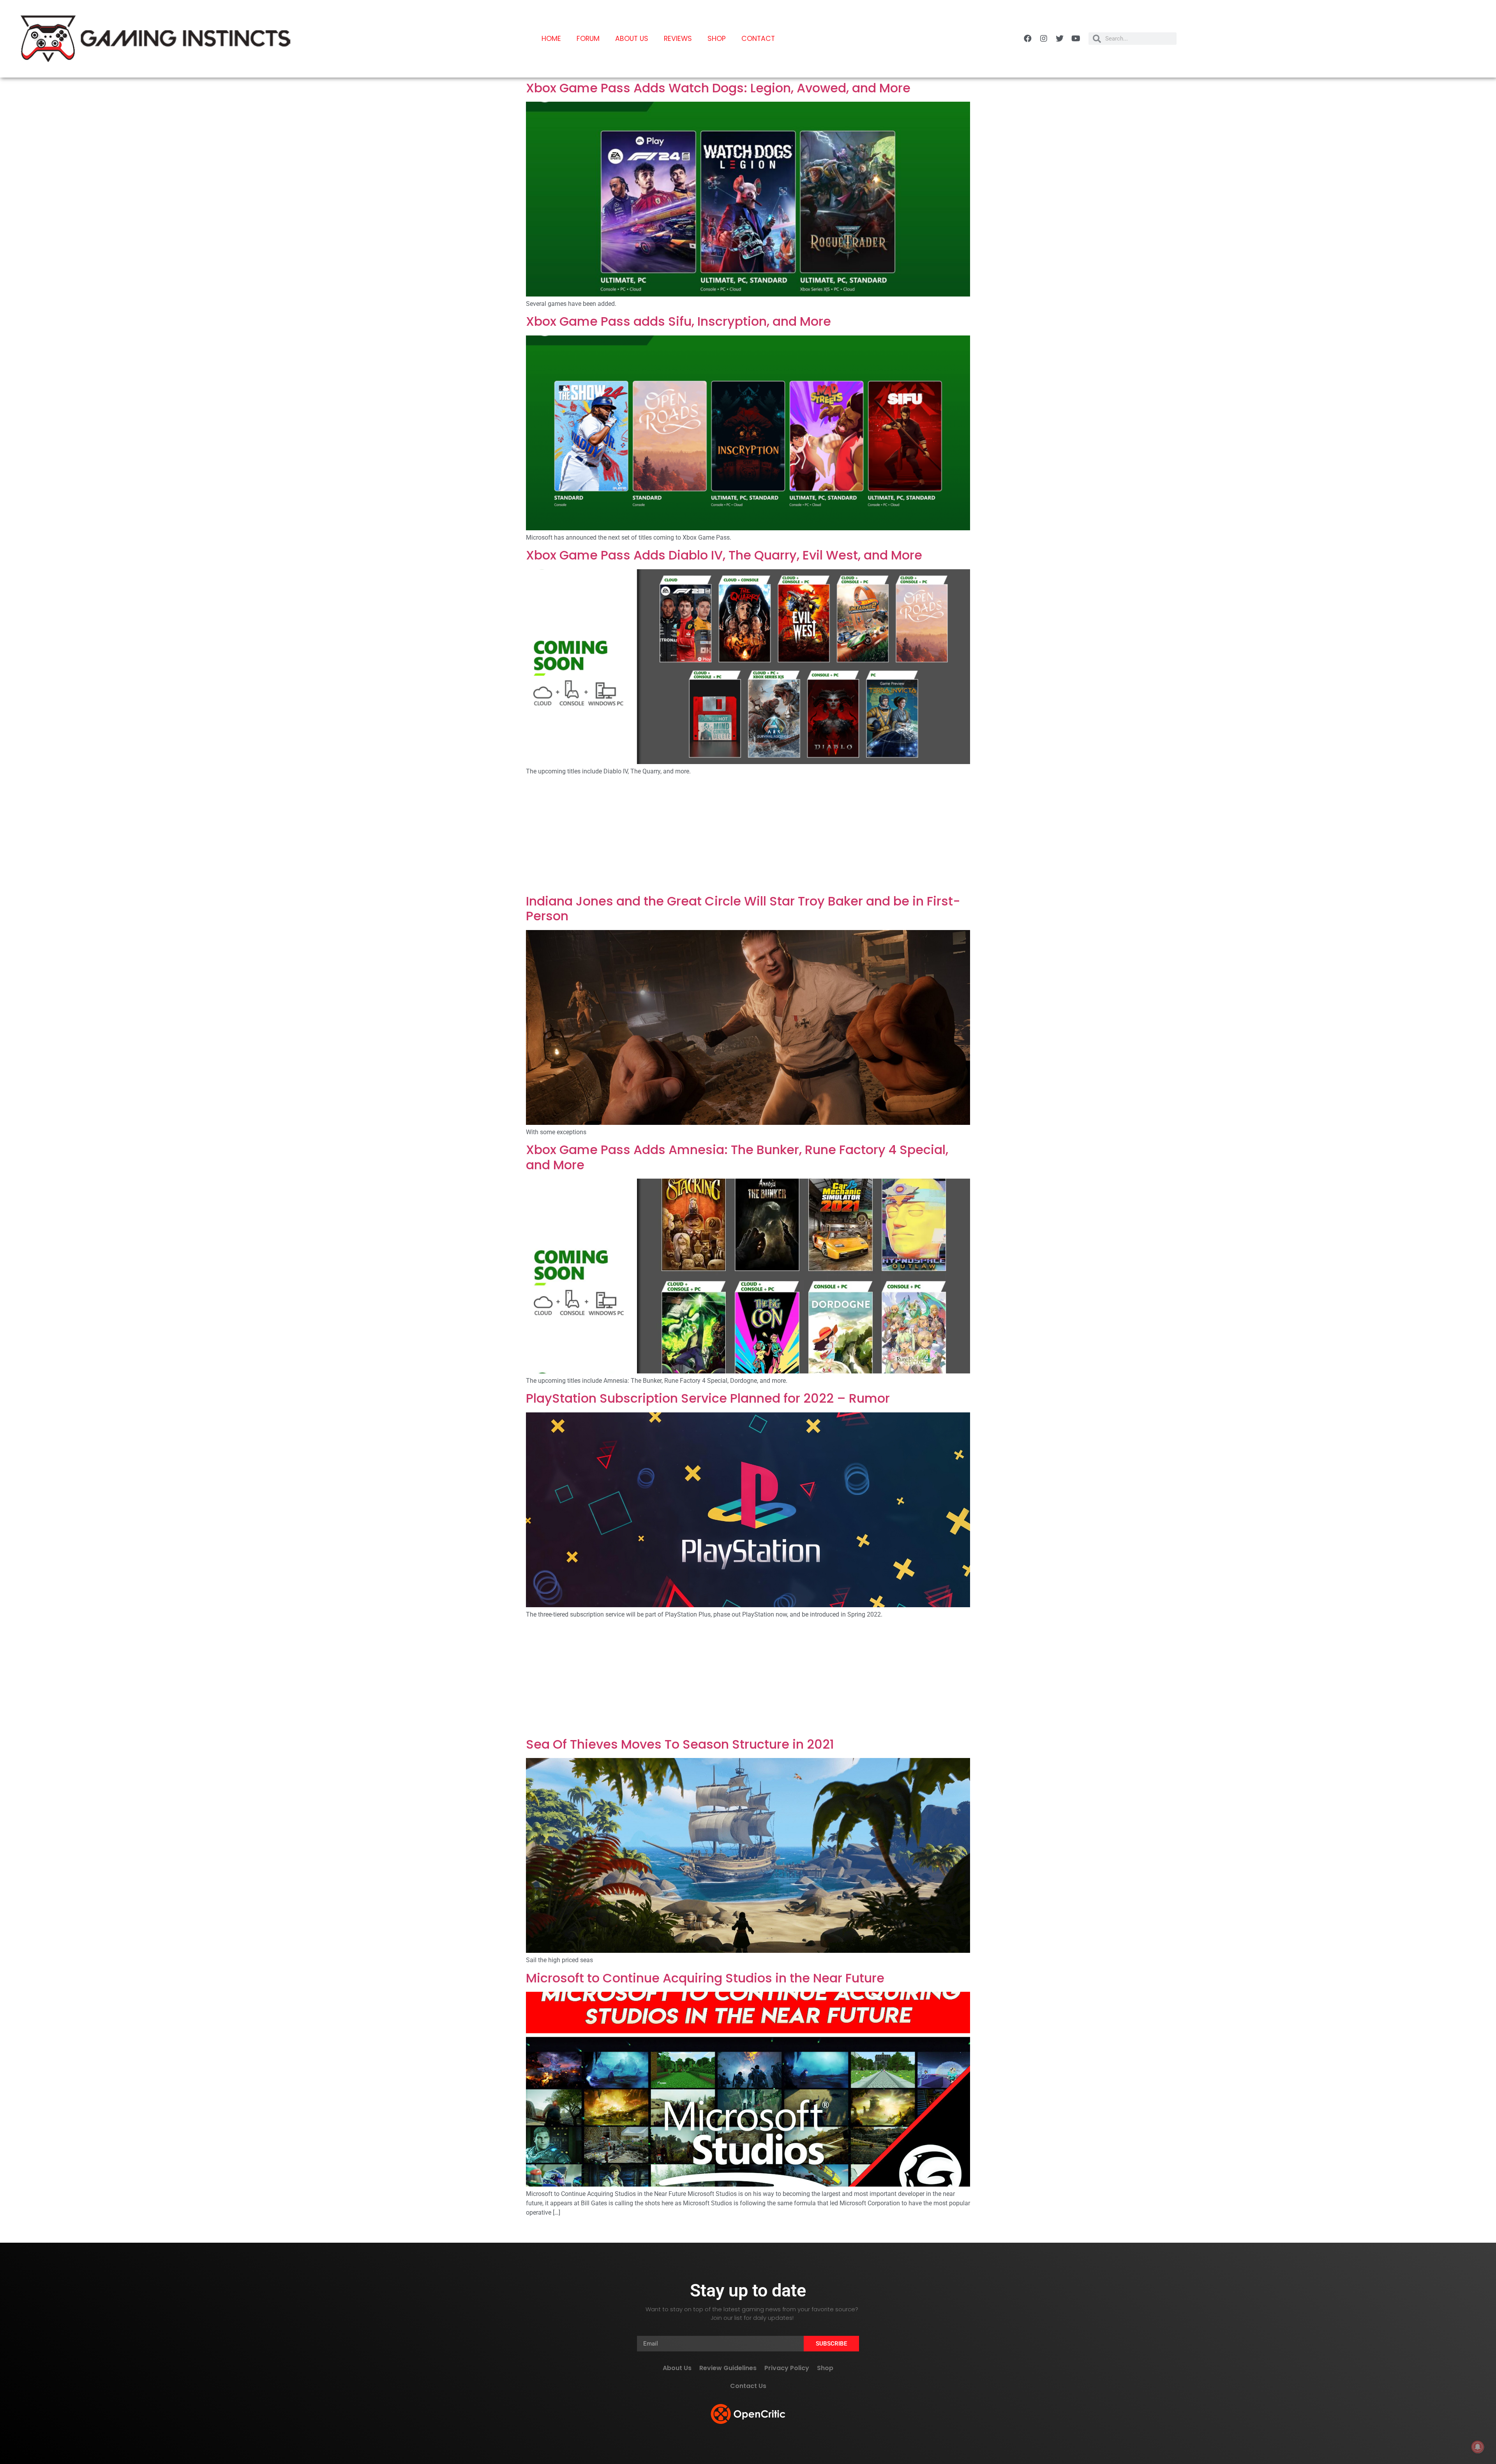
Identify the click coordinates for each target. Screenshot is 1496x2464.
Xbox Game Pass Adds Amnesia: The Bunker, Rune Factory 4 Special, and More (737, 1157)
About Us (632, 39)
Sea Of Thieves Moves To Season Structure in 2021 (680, 1744)
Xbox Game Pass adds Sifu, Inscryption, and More (678, 321)
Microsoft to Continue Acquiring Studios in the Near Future (705, 1978)
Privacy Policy (787, 2368)
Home (551, 39)
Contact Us (748, 2386)
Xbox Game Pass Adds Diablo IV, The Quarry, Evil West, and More (724, 555)
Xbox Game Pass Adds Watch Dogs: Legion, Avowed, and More (718, 88)
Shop (717, 39)
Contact (758, 39)
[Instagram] (1044, 39)
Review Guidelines (728, 2368)
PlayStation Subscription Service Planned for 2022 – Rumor (708, 1398)
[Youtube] (1076, 39)
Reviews (678, 39)
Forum (588, 39)
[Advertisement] (748, 836)
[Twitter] (1060, 39)
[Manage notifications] (1478, 2447)
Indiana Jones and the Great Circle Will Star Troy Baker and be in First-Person (743, 908)
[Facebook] (1028, 39)
